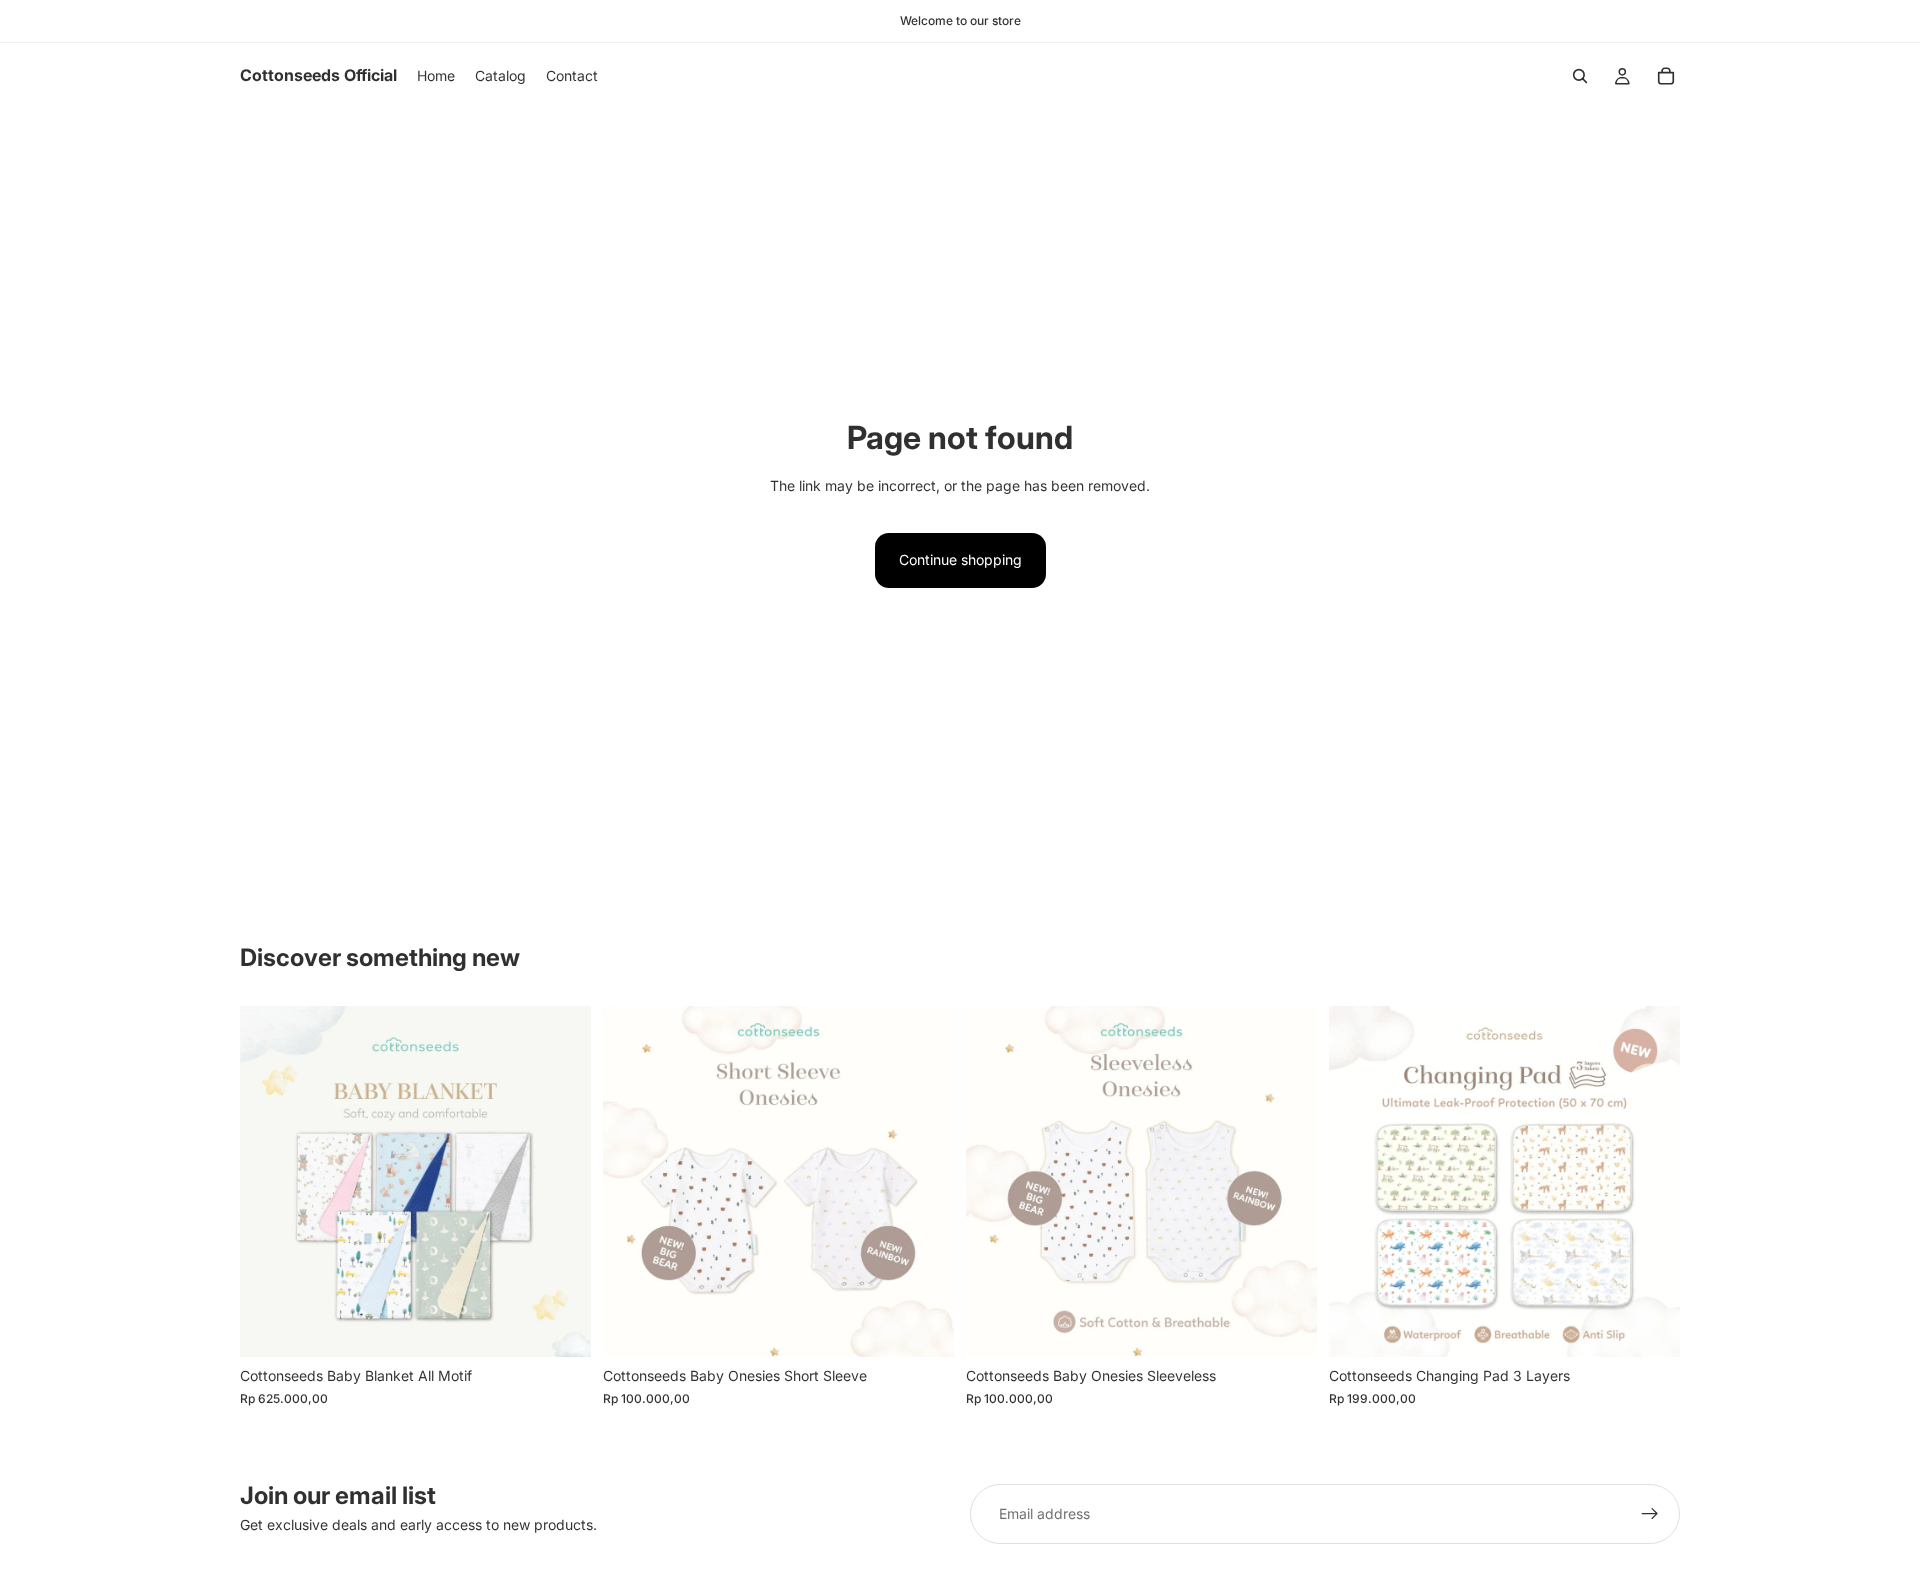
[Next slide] (561, 1182)
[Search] (1580, 76)
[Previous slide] (270, 1182)
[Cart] (1666, 76)
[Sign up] (1650, 1514)
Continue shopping (960, 559)
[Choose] (560, 1327)
